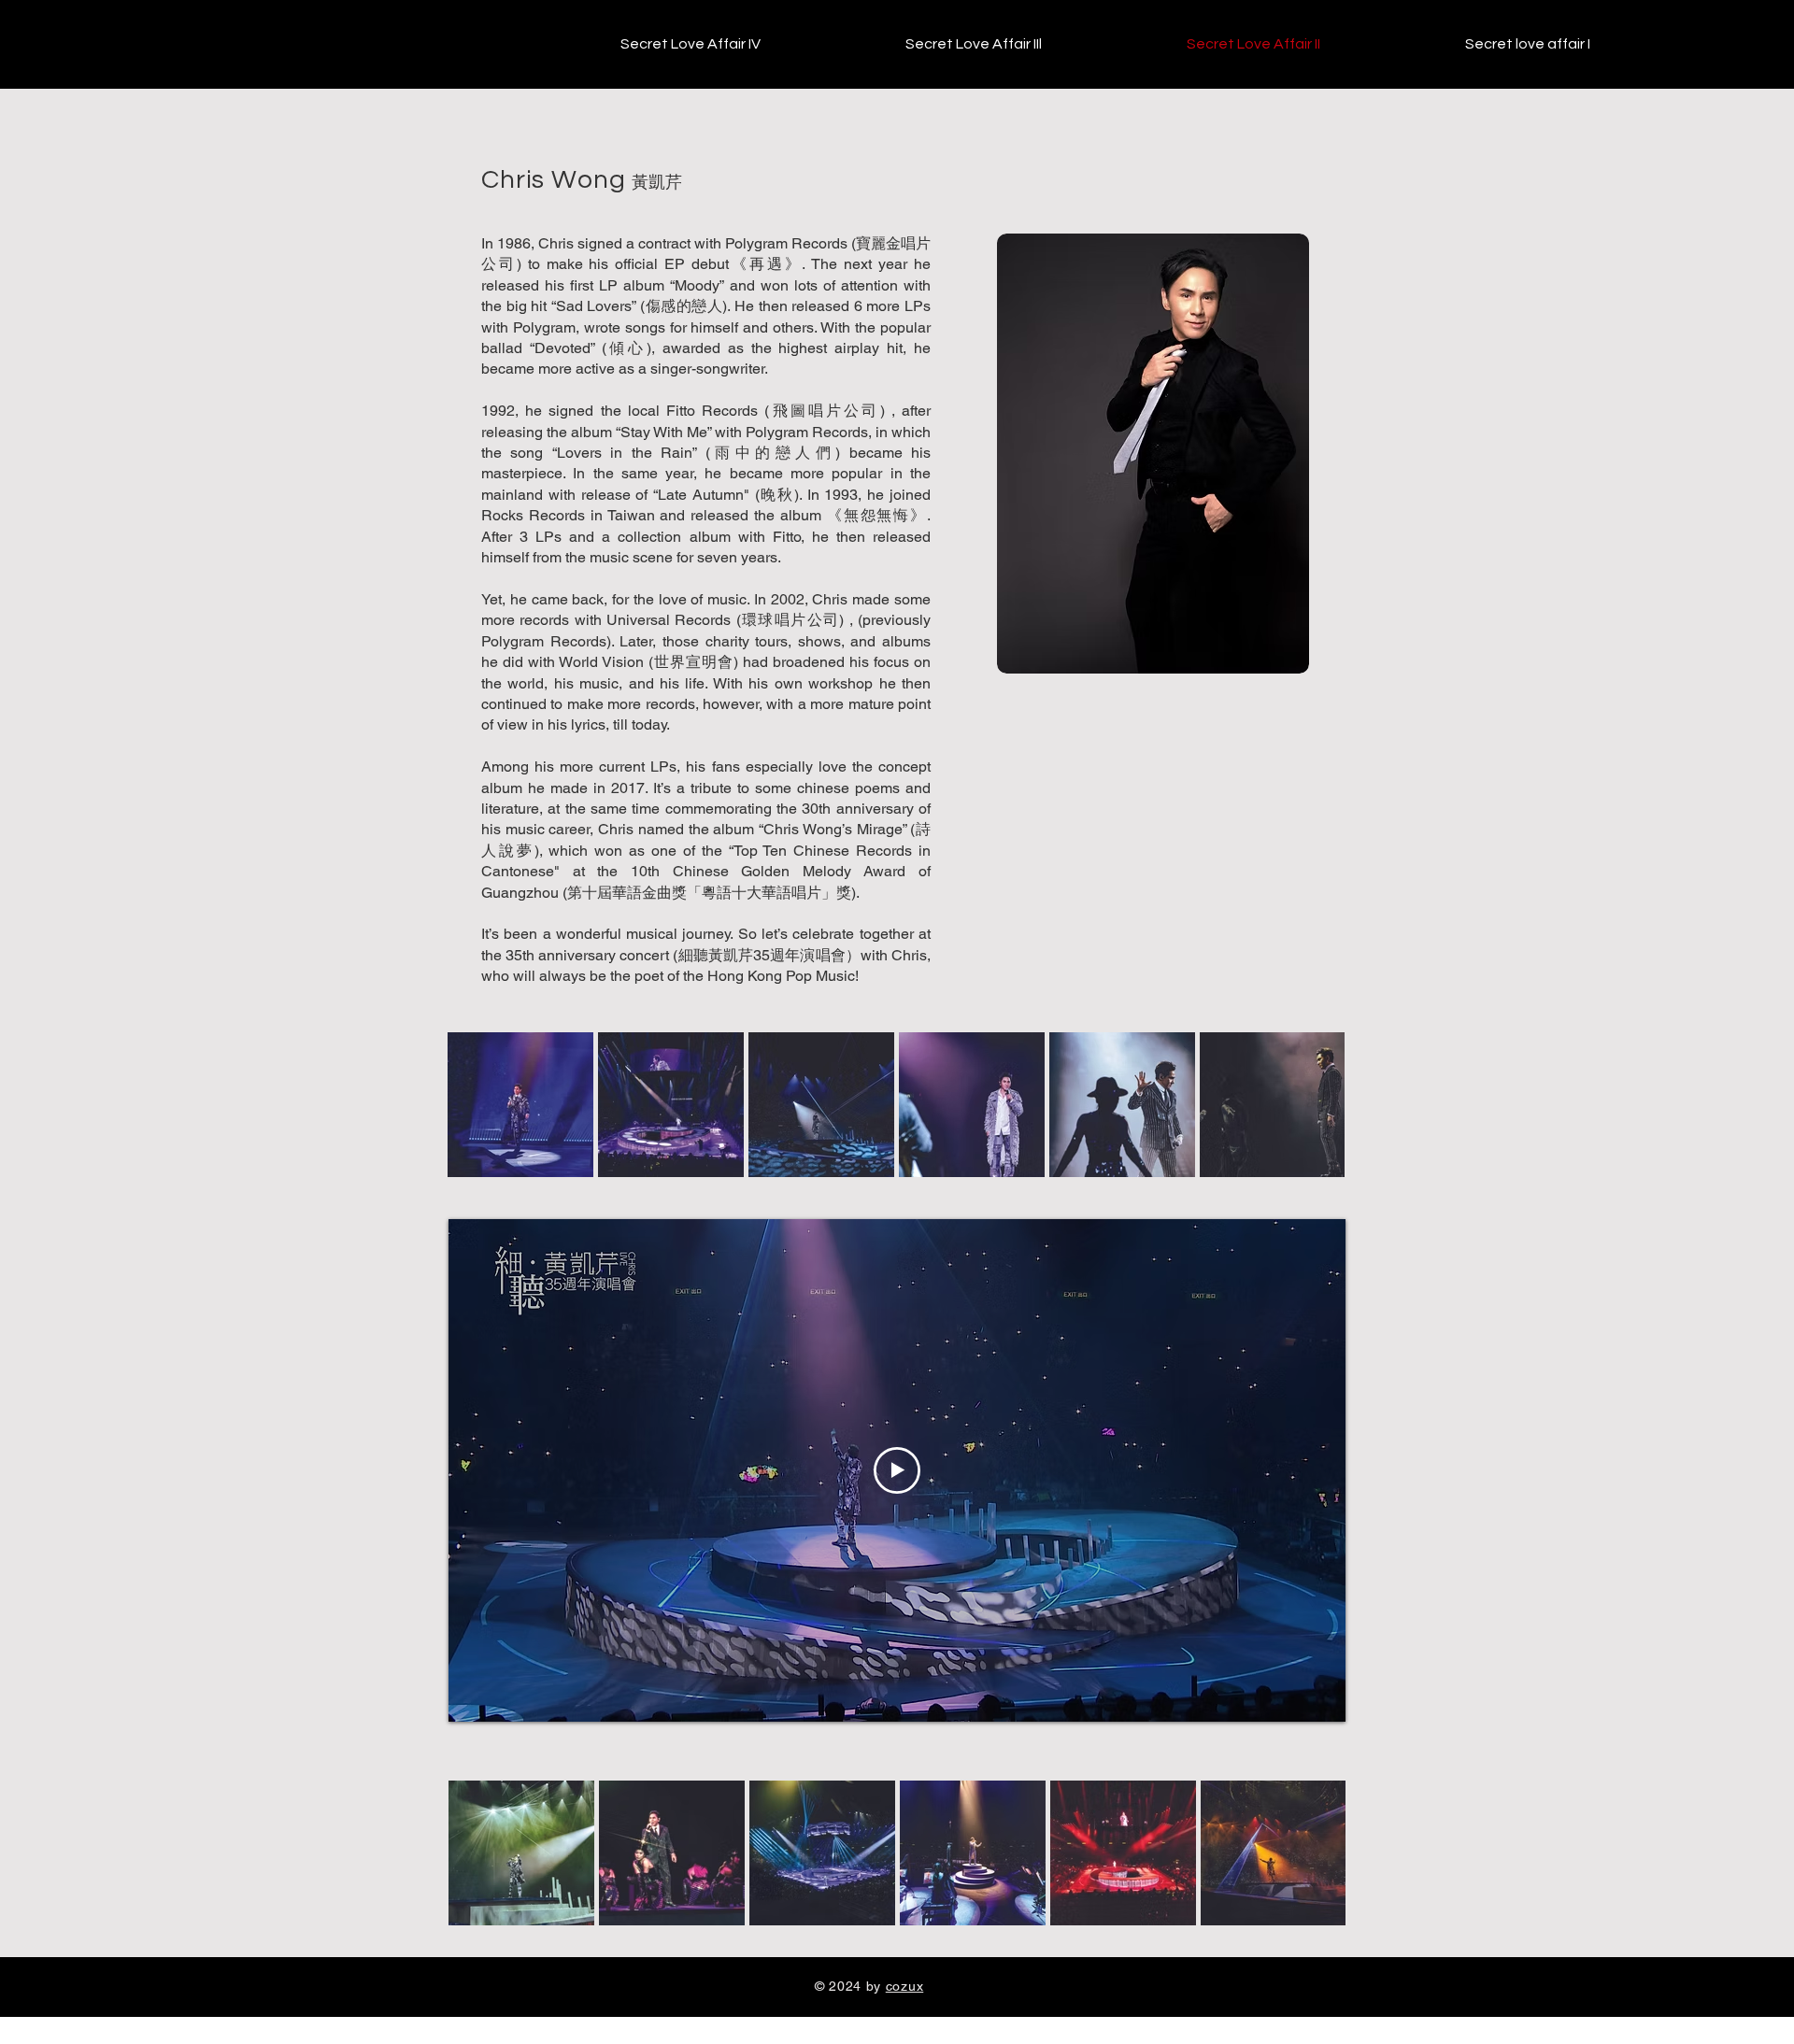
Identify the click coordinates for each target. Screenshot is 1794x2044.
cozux (905, 1986)
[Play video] (897, 1470)
